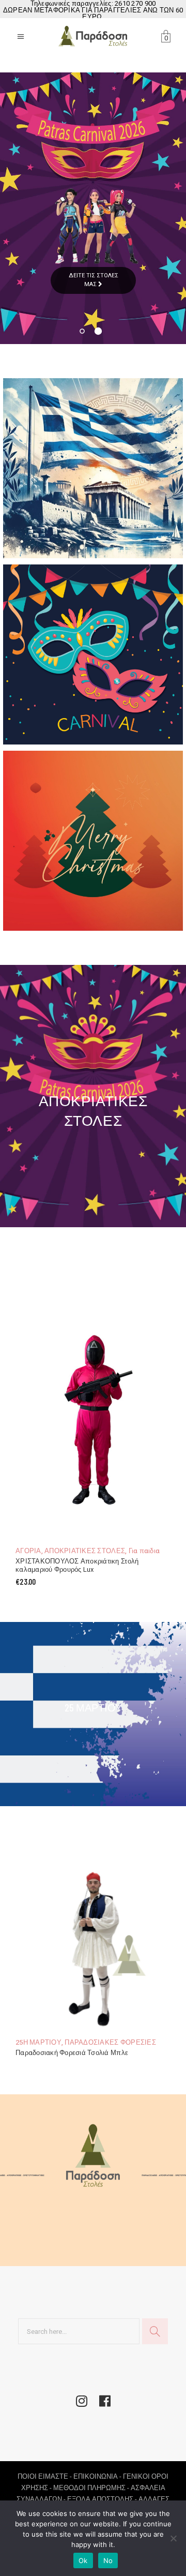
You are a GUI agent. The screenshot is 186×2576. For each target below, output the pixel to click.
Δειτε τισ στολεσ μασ (94, 280)
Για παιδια (144, 1551)
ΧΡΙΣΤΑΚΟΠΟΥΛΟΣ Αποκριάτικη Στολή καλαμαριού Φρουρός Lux (77, 1566)
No (108, 2560)
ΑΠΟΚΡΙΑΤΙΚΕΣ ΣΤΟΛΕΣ (85, 1551)
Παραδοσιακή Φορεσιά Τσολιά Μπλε (72, 2053)
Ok (83, 2560)
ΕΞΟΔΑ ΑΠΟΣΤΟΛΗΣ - (103, 2499)
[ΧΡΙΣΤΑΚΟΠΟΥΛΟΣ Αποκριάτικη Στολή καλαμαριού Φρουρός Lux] (93, 1401)
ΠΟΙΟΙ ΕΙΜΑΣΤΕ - (45, 2476)
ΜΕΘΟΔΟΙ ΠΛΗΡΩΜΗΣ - (92, 2488)
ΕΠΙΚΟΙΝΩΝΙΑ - (98, 2476)
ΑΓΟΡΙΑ (28, 1551)
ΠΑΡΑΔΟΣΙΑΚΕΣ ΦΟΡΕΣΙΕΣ (110, 2042)
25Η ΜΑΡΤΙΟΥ (38, 2042)
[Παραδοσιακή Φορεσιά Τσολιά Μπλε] (93, 1937)
